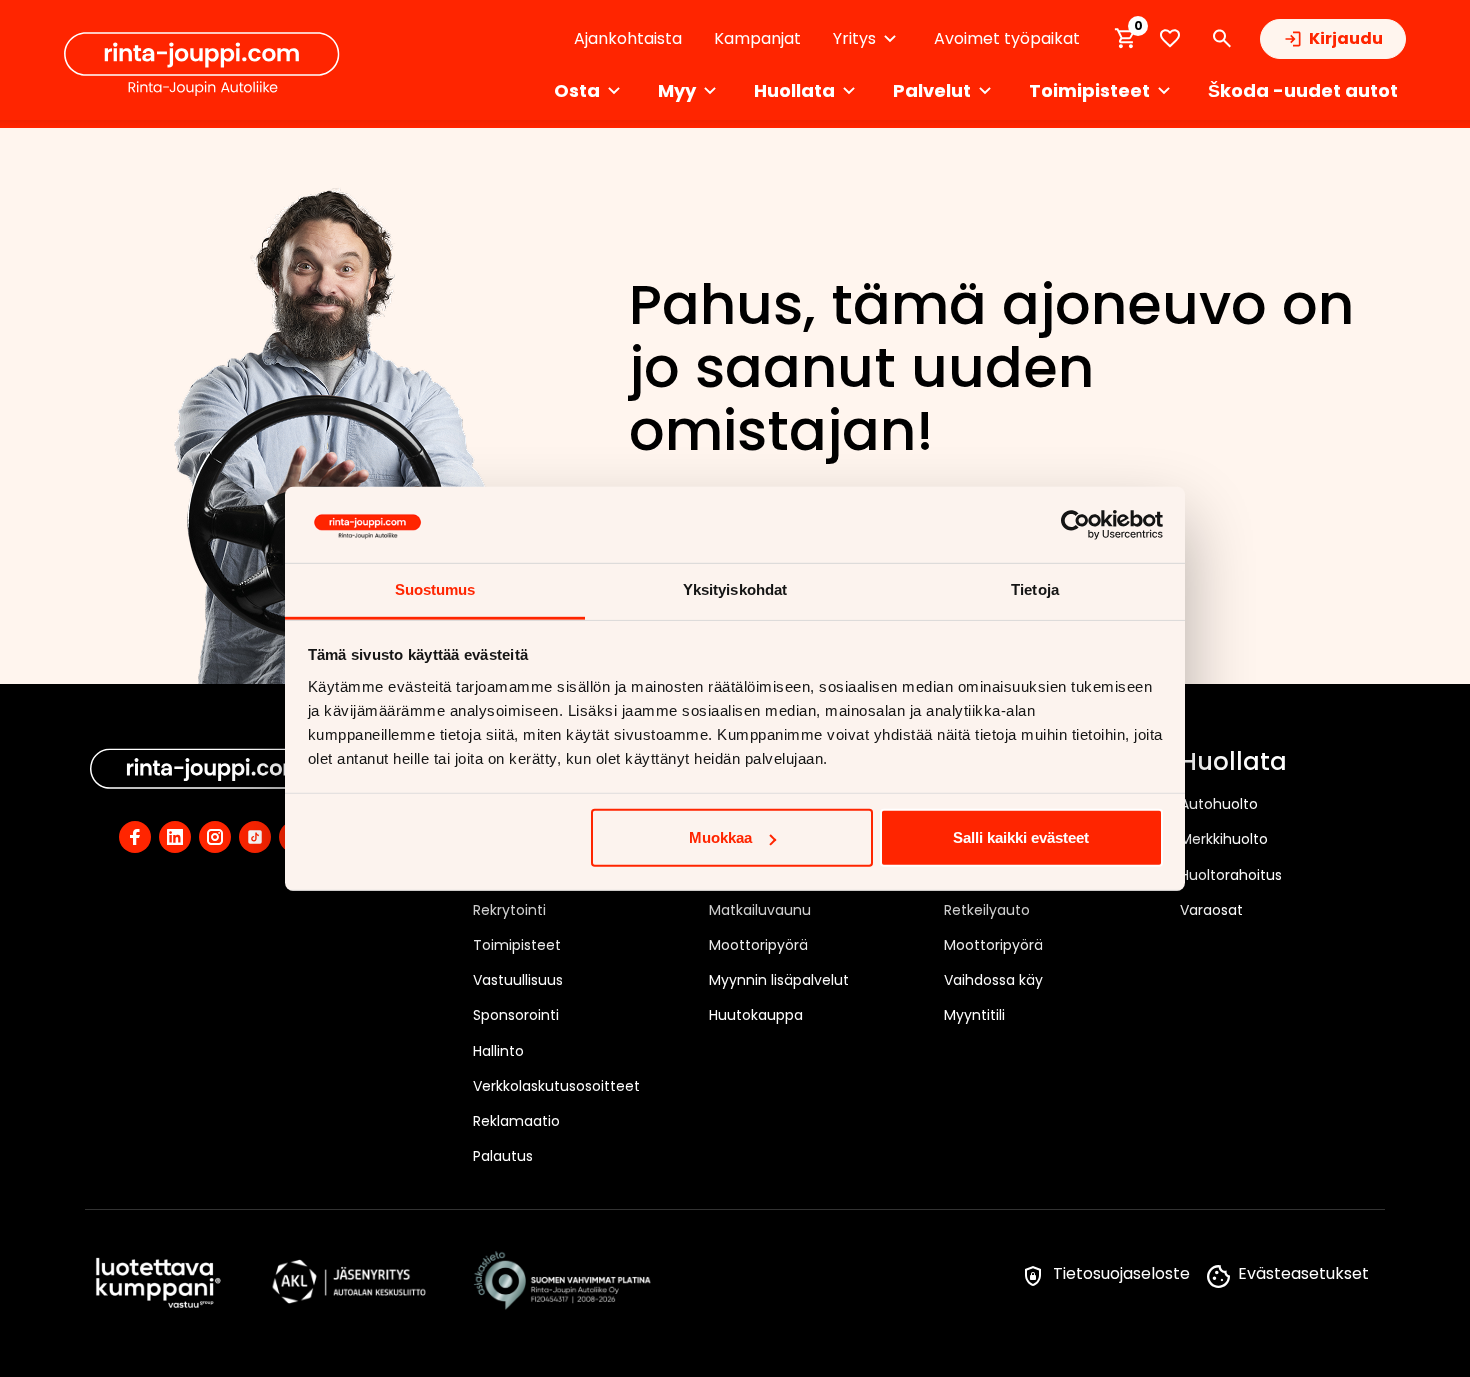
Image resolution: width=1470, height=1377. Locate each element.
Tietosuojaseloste (1121, 1273)
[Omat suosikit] (1170, 38)
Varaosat (1211, 910)
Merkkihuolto (1224, 839)
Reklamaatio (516, 1121)
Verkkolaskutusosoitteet (556, 1086)
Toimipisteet (517, 945)
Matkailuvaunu (760, 910)
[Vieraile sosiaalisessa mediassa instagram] (215, 837)
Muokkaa (720, 837)
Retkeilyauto (987, 910)
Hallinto (498, 1051)
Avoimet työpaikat (1007, 38)
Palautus (503, 1156)
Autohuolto (1219, 804)
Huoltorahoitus (1231, 875)
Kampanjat (757, 38)
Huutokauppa (756, 1015)
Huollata (1233, 763)
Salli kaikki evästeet (1021, 837)
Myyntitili (974, 1015)
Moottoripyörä (758, 945)
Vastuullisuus (518, 980)
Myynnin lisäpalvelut (779, 980)
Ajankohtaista (628, 38)
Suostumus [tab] (435, 589)
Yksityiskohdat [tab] (735, 589)
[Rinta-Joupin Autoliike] (202, 64)
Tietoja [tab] (1035, 589)
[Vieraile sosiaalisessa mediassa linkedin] (175, 837)
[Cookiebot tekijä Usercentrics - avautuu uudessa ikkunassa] (1075, 525)
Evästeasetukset (1303, 1273)
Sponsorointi (516, 1015)
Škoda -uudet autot (1303, 90)
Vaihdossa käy (993, 980)
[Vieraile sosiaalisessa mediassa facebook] (135, 837)
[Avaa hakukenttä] (1222, 39)
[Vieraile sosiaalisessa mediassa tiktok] (255, 837)
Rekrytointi (509, 910)
